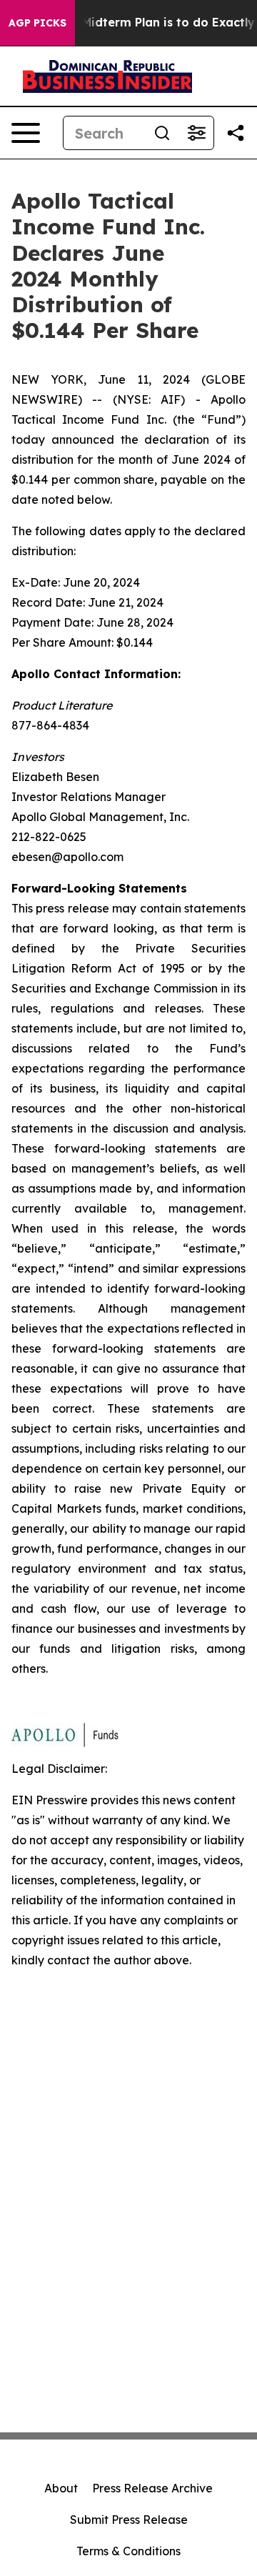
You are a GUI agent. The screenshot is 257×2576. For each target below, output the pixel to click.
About (61, 2488)
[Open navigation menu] (26, 133)
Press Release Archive (152, 2488)
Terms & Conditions (128, 2551)
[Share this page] (236, 133)
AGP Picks (37, 23)
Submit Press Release (129, 2520)
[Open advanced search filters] (196, 133)
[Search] (162, 133)
